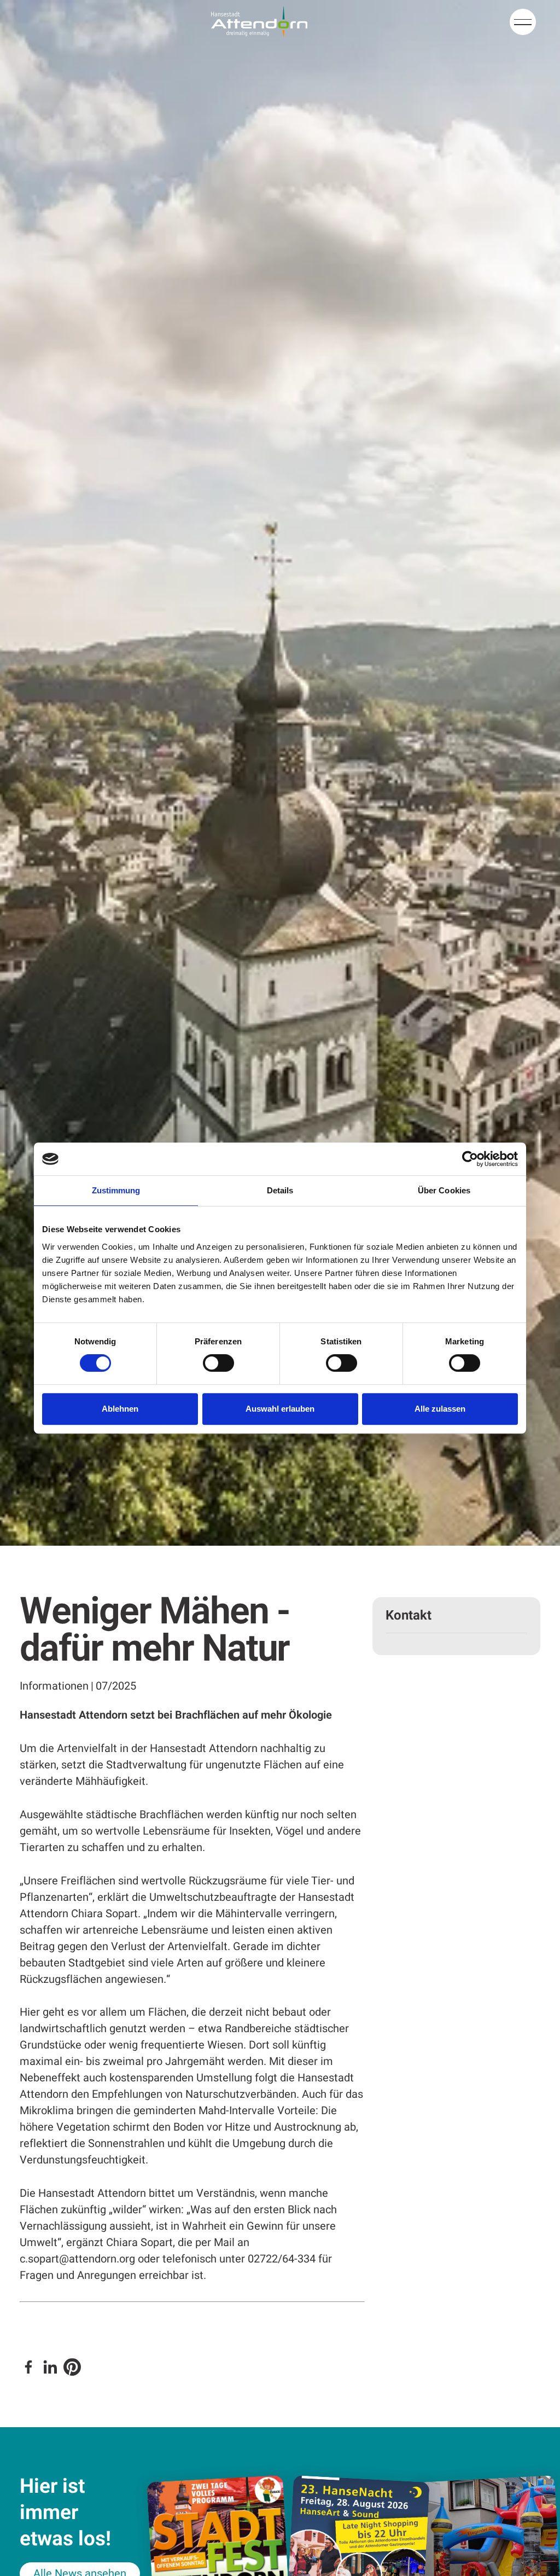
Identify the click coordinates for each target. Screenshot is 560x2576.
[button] (523, 22)
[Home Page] (259, 22)
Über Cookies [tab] (444, 1190)
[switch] (218, 1363)
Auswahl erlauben (280, 1409)
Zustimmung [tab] (116, 1190)
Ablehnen (120, 1409)
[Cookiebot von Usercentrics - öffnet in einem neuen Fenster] (470, 1159)
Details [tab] (280, 1190)
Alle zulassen (440, 1409)
